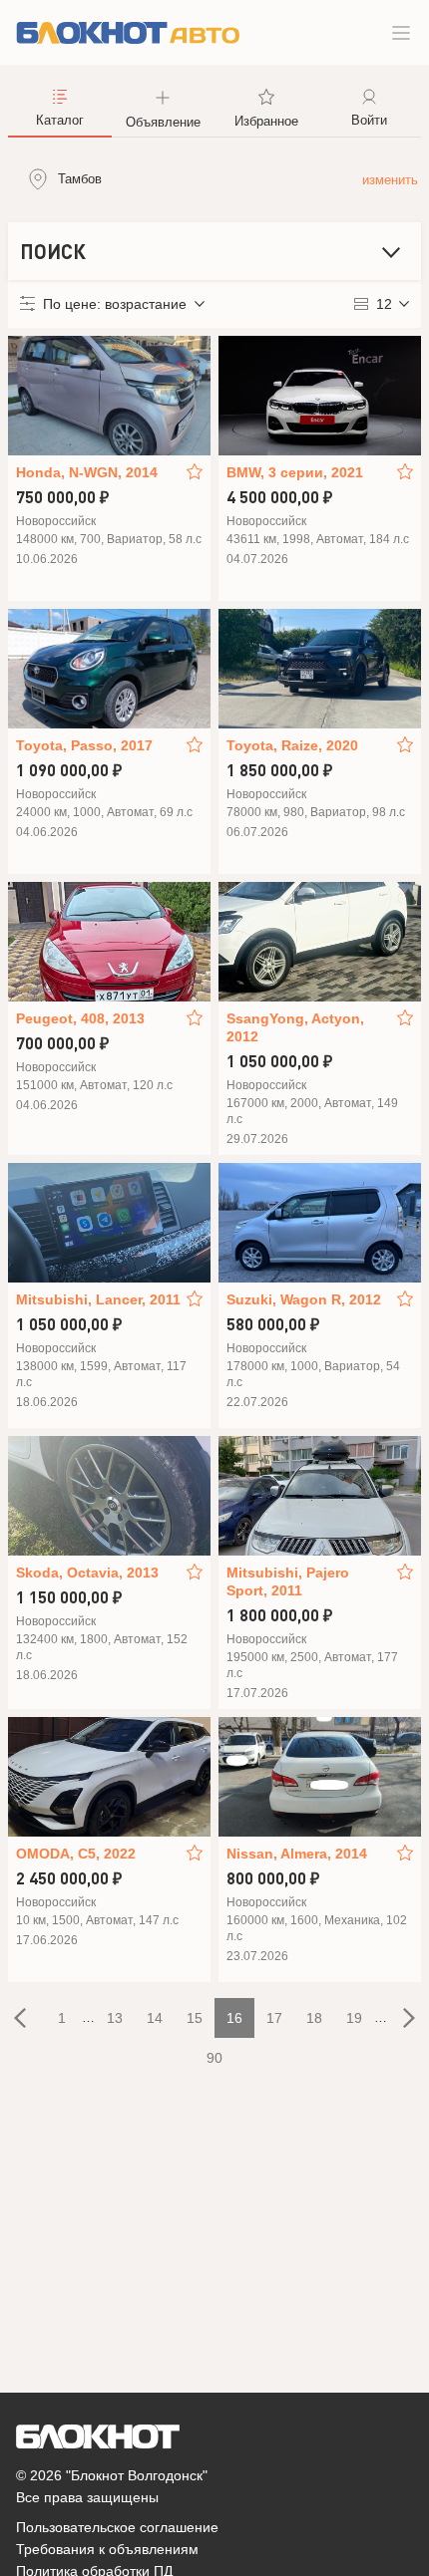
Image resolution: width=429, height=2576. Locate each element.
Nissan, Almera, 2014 (297, 1854)
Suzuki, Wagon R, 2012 (304, 1299)
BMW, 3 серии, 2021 (295, 472)
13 (115, 2018)
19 (354, 2018)
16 (234, 2018)
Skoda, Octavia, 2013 (87, 1573)
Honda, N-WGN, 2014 (87, 472)
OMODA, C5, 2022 (76, 1854)
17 (274, 2018)
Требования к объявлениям (107, 2549)
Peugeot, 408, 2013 (80, 1018)
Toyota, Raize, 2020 (292, 745)
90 (214, 2058)
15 (195, 2018)
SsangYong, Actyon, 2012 (295, 1027)
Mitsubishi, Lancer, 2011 (98, 1299)
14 (155, 2018)
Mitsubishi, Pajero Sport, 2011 (288, 1581)
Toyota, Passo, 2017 (84, 745)
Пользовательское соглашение (117, 2527)
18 (314, 2018)
